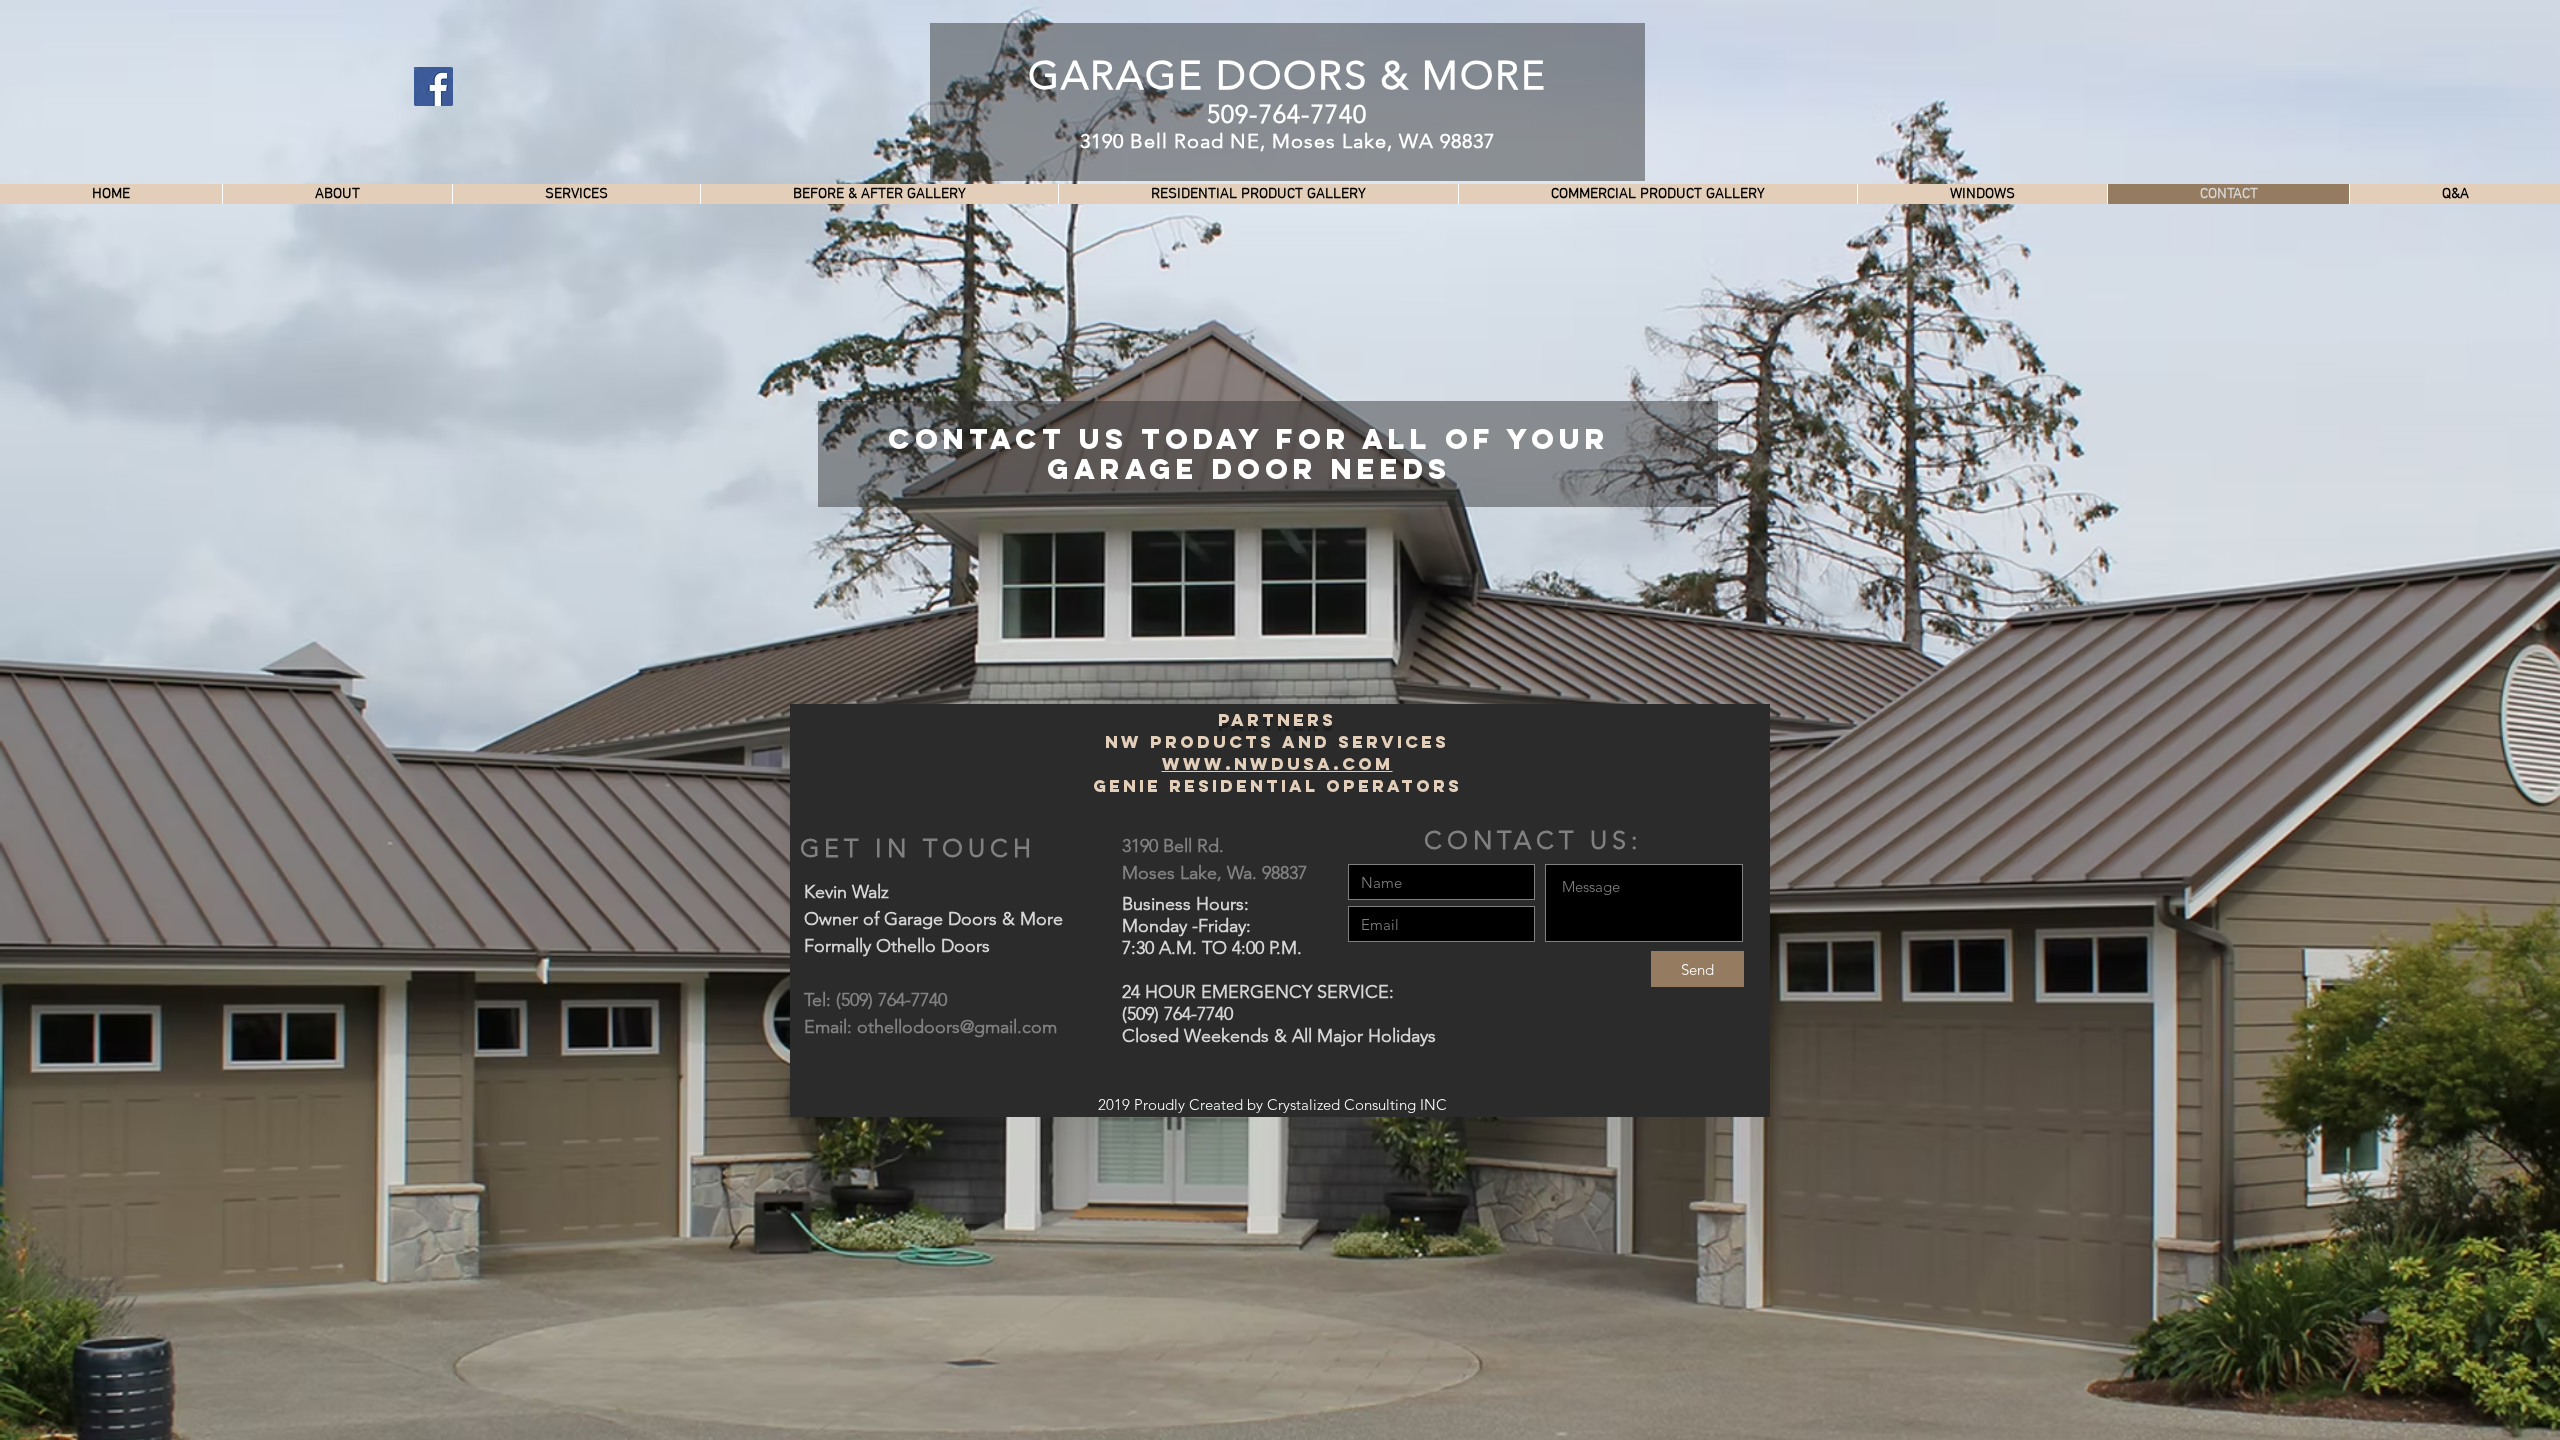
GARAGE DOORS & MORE (1287, 75)
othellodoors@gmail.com (957, 1027)
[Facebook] (433, 86)
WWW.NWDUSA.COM (1277, 764)
